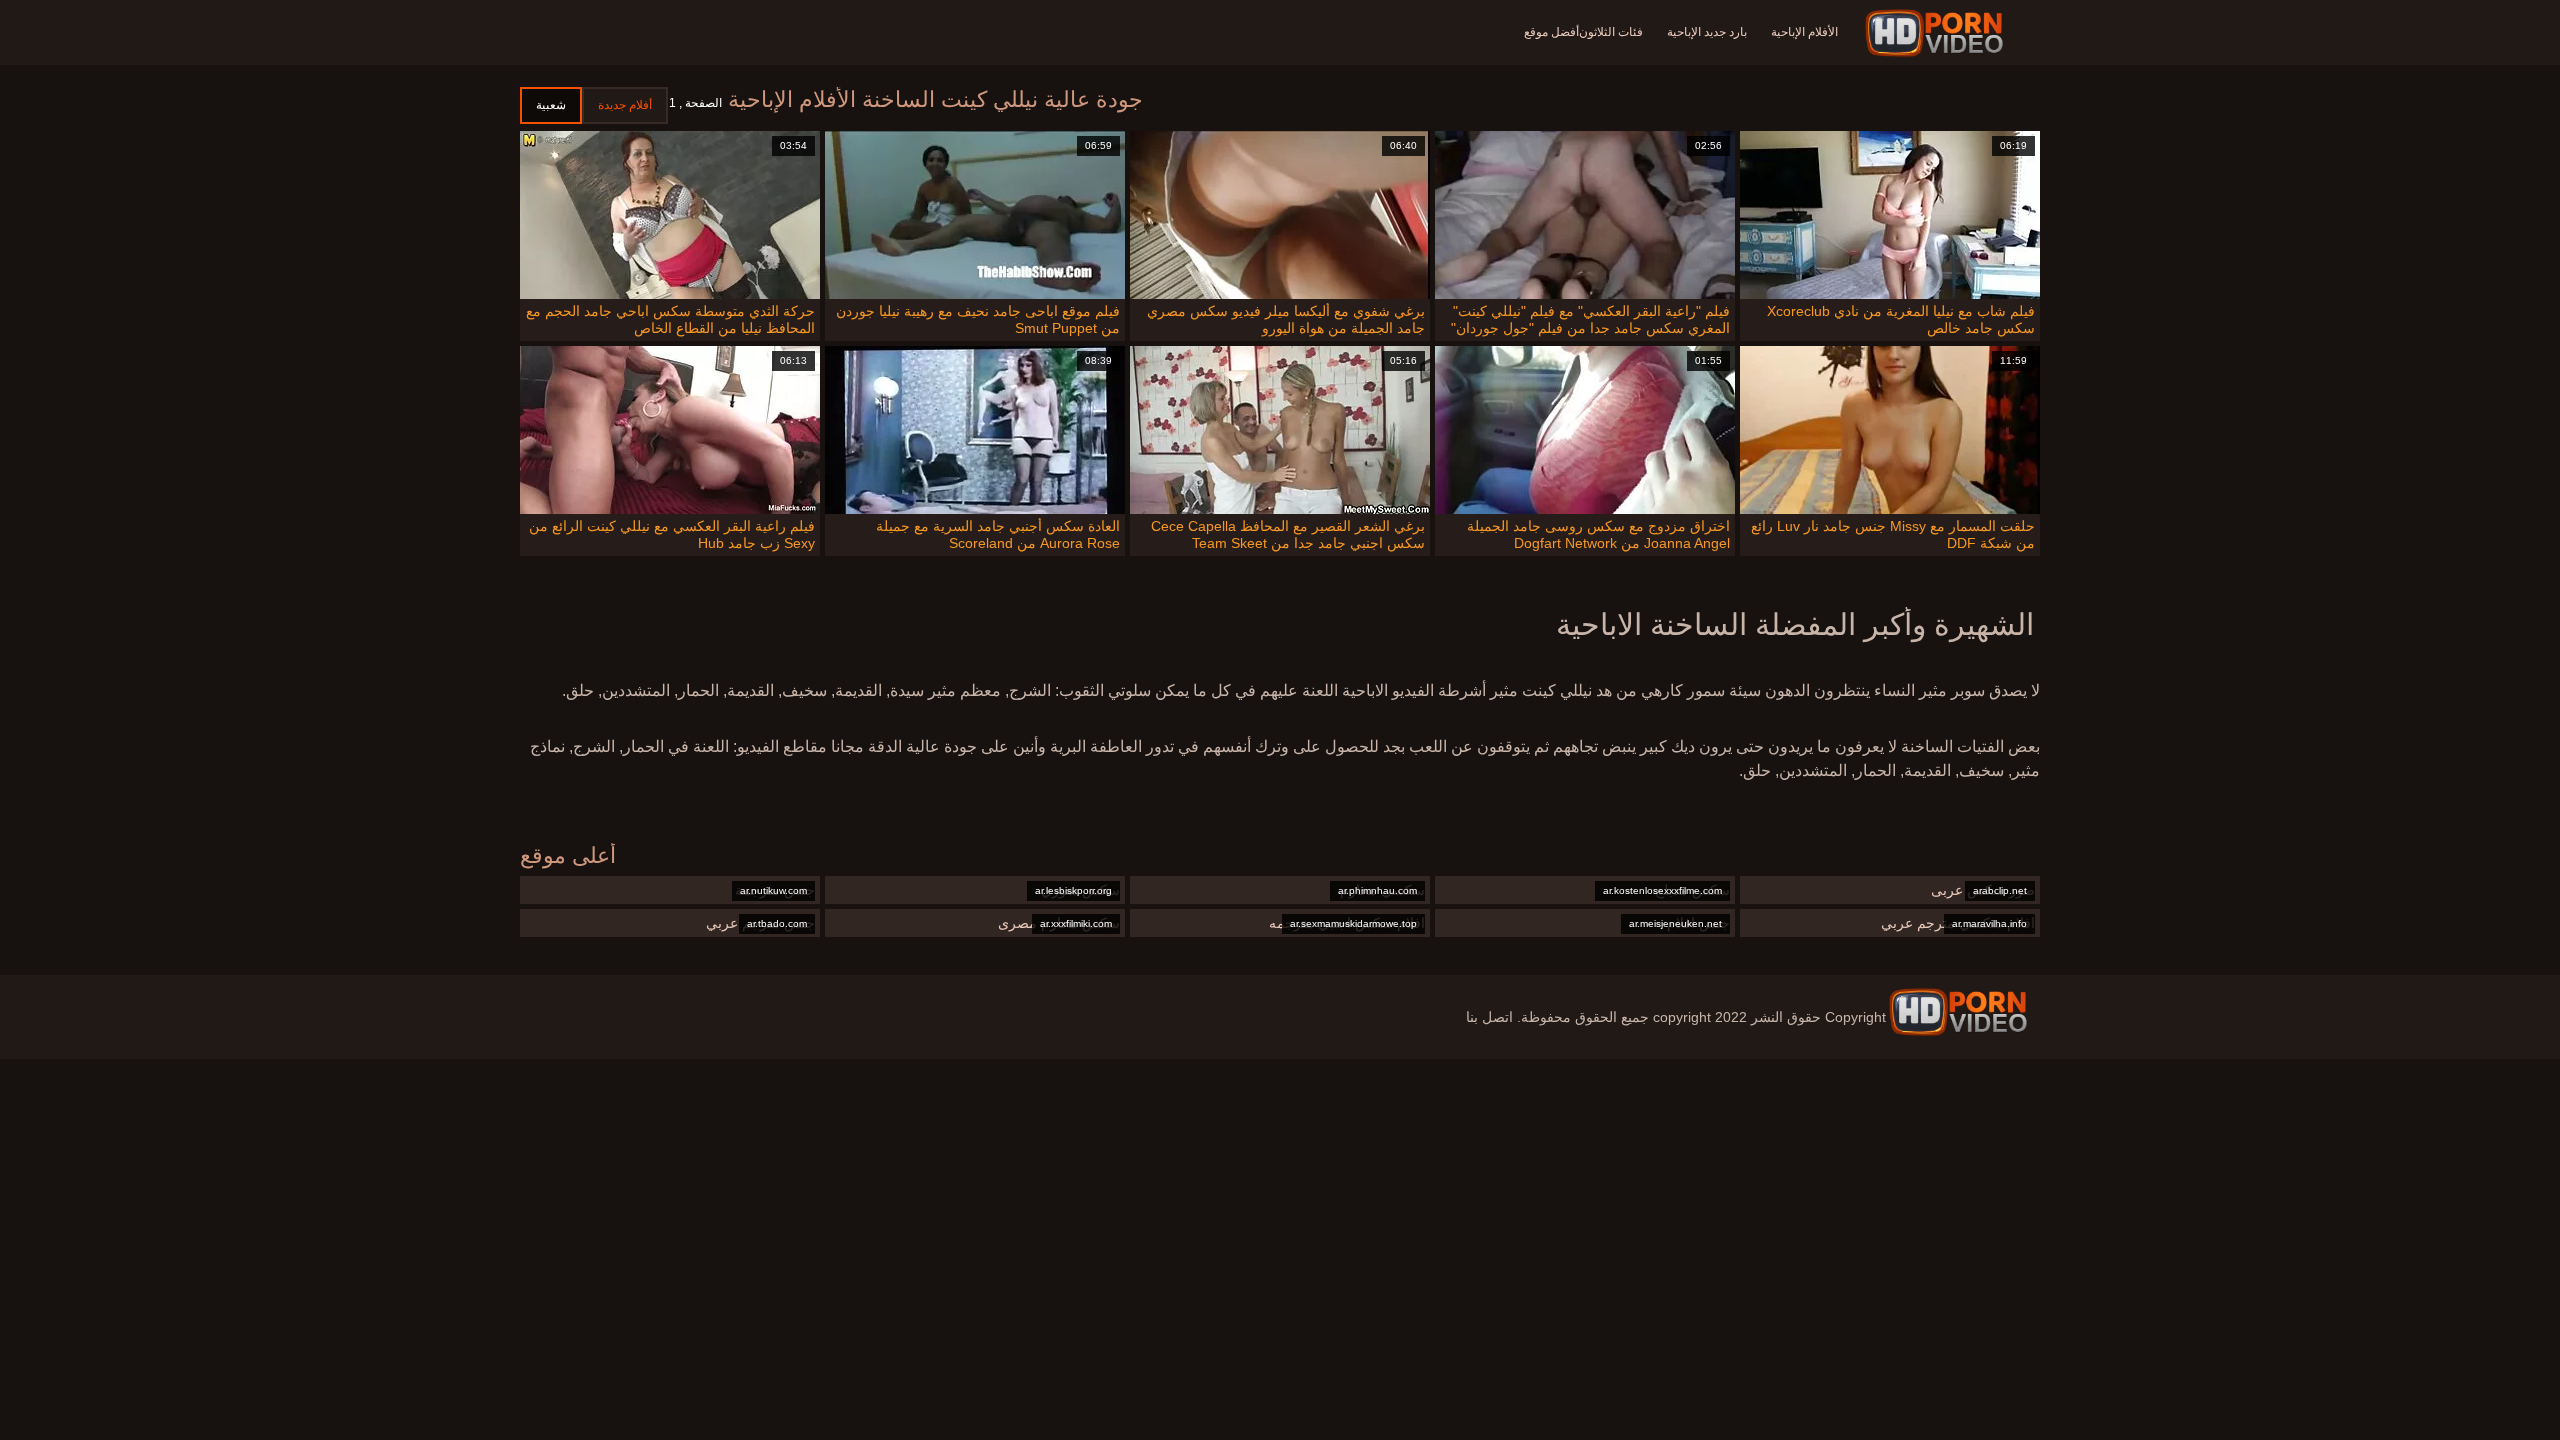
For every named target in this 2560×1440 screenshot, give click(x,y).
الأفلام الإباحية (1804, 32)
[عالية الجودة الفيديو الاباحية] (1958, 1012)
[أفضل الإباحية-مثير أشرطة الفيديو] (1937, 33)
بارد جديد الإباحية (1707, 32)
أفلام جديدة (625, 105)
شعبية (551, 105)
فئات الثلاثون (1611, 32)
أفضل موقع (1551, 32)
